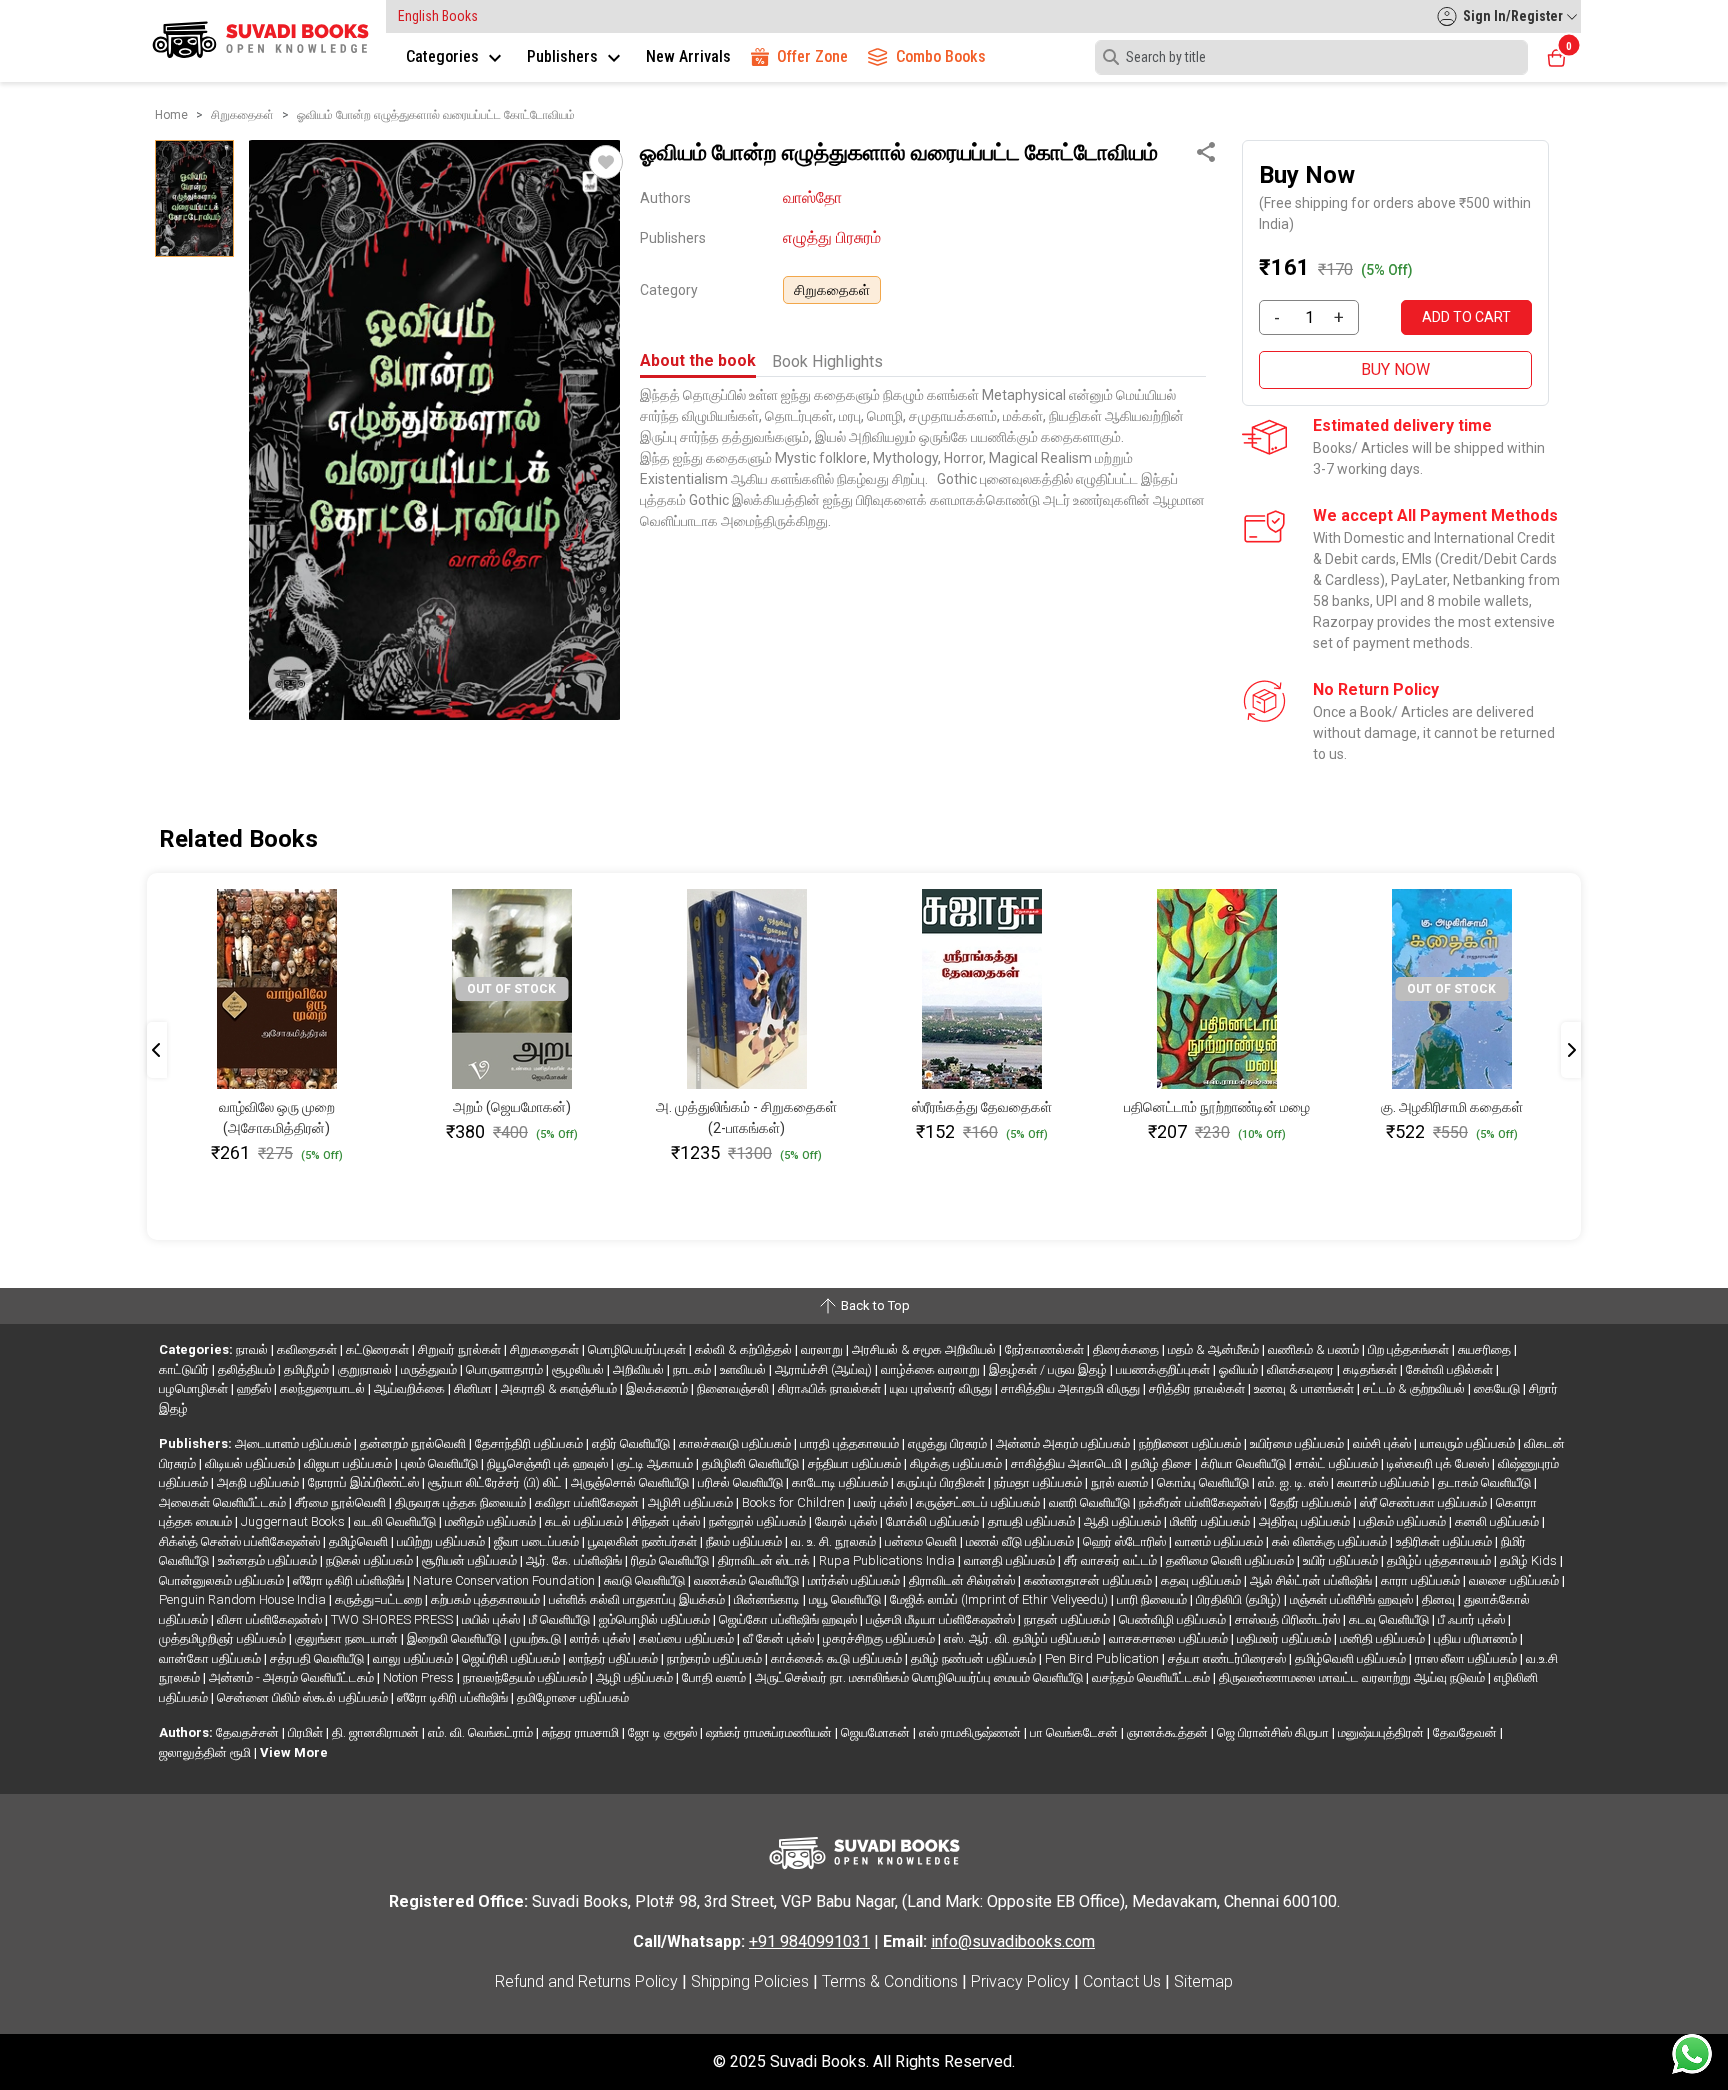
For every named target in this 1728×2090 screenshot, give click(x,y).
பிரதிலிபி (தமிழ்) (1240, 1599)
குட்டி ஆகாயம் (656, 1463)
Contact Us (1122, 1981)
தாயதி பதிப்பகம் (1033, 1521)
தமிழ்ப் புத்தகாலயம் (1440, 1560)
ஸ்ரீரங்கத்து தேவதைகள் (982, 1107)
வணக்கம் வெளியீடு (748, 1580)
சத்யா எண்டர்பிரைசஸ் (1228, 1658)
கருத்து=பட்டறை (380, 1599)
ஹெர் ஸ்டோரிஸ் (1126, 1541)
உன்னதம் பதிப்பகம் (269, 1560)
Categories (444, 56)
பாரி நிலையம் (1153, 1599)
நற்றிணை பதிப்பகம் (1191, 1443)
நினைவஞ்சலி (734, 1388)
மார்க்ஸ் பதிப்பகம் (855, 1580)
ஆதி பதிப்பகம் (1124, 1521)
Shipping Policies (750, 1981)
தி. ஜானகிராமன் (377, 1732)
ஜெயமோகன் (877, 1732)
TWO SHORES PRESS (393, 1619)
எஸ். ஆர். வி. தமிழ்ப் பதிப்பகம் (1023, 1638)
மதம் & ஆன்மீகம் (1215, 1349)
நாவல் (253, 1349)
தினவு (1440, 1599)
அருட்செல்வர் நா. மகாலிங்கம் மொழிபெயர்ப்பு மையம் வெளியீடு (920, 1677)
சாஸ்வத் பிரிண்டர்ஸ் (1289, 1619)
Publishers (564, 56)
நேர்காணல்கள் (1046, 1349)
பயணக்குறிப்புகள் (1164, 1369)
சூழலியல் (579, 1369)
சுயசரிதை (1486, 1349)
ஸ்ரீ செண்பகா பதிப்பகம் (1425, 1502)
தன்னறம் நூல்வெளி (414, 1443)
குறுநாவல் (366, 1369)
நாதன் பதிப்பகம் (1068, 1619)
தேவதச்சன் (249, 1732)
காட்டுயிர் (185, 1369)
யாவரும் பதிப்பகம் (1469, 1443)
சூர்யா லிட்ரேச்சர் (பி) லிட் (496, 1482)
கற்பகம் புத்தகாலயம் (487, 1599)
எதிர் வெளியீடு (632, 1443)
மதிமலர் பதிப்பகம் (1285, 1638)
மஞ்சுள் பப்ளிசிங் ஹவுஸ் (1353, 1599)
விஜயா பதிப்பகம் (349, 1463)
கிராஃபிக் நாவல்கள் (831, 1388)
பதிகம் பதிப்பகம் (1404, 1521)
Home (171, 115)
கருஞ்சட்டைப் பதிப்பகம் (979, 1502)
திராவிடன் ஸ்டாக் (765, 1560)
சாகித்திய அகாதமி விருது (1072, 1388)
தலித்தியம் (248, 1369)
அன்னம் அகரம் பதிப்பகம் (1064, 1443)
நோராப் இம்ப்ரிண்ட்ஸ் (365, 1482)
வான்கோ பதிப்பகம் (211, 1658)
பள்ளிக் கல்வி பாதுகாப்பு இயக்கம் (638, 1599)
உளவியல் (744, 1369)
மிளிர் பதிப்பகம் (1211, 1521)
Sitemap (1203, 1981)
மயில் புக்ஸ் (492, 1619)
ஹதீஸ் (255, 1388)
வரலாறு (823, 1349)
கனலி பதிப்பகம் (1498, 1521)
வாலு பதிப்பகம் (414, 1658)
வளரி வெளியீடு (1091, 1502)
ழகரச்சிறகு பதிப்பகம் (880, 1638)
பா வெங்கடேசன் (1075, 1732)
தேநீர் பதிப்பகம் (1312, 1502)
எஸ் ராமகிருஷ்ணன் (971, 1732)
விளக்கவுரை (1302, 1369)
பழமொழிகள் (195, 1388)
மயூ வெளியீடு (846, 1599)
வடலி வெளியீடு (396, 1521)
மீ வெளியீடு (561, 1619)
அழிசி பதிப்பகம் (692, 1502)
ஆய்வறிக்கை (411, 1388)
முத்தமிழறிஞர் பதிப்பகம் (224, 1638)
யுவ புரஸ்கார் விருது (942, 1388)
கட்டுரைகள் (379, 1349)
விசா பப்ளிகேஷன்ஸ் (271, 1619)
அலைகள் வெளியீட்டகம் (224, 1502)
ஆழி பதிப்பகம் (636, 1677)
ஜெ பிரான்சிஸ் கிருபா (1274, 1732)
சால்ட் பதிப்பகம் (1338, 1463)
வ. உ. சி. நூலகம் (835, 1541)
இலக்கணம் (658, 1388)
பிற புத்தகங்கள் (1410, 1349)
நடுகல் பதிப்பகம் (371, 1560)
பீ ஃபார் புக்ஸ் (1473, 1619)
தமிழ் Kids (1530, 1560)
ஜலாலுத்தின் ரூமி (206, 1752)
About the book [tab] (698, 360)
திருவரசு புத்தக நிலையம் (462, 1502)
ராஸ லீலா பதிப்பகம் (1467, 1658)
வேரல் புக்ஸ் (847, 1521)
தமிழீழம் (308, 1369)
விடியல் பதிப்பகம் (251, 1463)
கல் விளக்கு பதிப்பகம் (1331, 1541)
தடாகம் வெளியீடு (1486, 1482)
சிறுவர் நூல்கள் (461, 1349)
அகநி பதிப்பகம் (259, 1482)
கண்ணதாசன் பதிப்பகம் (1089, 1580)
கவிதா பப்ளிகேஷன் (588, 1502)
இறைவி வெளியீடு (455, 1638)
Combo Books (941, 56)
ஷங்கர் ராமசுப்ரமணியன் (770, 1732)
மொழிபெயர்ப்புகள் (638, 1349)
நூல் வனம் (1121, 1482)
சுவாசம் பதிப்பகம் (1384, 1482)
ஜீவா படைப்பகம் (538, 1541)
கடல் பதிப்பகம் (585, 1521)
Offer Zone (812, 56)
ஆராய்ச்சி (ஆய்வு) (825, 1369)
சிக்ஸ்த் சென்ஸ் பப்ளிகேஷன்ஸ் (241, 1541)
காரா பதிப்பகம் (1422, 1580)
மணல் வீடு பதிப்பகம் (1021, 1541)
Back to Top (874, 1305)
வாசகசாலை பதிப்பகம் (1170, 1638)
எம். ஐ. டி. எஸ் (1294, 1482)
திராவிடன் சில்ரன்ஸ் (963, 1580)
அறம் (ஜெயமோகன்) (512, 1107)
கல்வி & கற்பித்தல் (745, 1349)
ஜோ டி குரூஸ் (664, 1732)
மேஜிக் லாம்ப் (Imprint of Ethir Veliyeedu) (1000, 1599)
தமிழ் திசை (1163, 1463)
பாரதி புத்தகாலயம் (851, 1443)
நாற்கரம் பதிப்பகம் (716, 1658)
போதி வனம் (715, 1677)
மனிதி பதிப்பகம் (1384, 1638)
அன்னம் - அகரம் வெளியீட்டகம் (293, 1677)
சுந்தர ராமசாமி (582, 1732)
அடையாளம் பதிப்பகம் (294, 1443)
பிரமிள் (307, 1732)
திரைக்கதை (1127, 1349)
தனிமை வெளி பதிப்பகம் (1231, 1560)
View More (294, 1752)
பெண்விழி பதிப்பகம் (1174, 1619)
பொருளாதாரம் (506, 1369)
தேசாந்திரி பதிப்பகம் (530, 1443)
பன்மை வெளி (922, 1541)
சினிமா (474, 1388)
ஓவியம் (1240, 1369)
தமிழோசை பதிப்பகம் (573, 1697)
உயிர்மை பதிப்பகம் (1298, 1443)
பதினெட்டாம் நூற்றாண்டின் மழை (1217, 1107)
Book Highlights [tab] (827, 361)
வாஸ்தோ (812, 197)
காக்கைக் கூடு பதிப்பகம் (838, 1658)
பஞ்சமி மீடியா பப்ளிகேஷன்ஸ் (942, 1619)
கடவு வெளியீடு (1390, 1619)
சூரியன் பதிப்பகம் (471, 1560)
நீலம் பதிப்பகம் (745, 1541)
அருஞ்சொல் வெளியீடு (631, 1482)
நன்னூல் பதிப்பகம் (759, 1521)
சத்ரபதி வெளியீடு (318, 1658)
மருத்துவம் (430, 1369)
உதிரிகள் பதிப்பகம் (1445, 1541)
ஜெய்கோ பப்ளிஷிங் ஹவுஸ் (789, 1619)
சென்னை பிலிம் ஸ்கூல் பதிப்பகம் (304, 1697)
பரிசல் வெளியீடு (742, 1482)
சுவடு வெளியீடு (646, 1580)
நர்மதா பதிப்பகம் (1039, 1482)
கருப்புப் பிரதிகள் (942, 1482)
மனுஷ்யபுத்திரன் (1382, 1732)
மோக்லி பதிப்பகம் (934, 1521)
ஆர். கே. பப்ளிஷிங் (575, 1560)
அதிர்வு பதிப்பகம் (1306, 1521)
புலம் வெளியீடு (441, 1463)
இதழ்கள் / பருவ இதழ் (1049, 1369)
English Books (438, 16)
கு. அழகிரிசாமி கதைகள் (1452, 1107)
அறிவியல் (640, 1369)
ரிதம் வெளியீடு (671, 1560)
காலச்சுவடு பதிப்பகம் (736, 1443)
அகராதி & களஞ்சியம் (560, 1388)
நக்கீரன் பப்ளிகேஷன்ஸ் (1201, 1502)
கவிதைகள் (308, 1349)
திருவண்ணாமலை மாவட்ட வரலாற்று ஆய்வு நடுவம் (1353, 1677)
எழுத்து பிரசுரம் (832, 237)
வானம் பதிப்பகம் (1220, 1541)
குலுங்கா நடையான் (348, 1638)
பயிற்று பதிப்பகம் (442, 1541)
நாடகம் (693, 1369)
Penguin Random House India (244, 1599)
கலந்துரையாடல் (324, 1388)
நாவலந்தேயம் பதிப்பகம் (526, 1677)
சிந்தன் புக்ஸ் (667, 1521)
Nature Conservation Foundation (505, 1580)
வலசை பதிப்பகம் (1515, 1580)
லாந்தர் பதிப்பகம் (615, 1658)
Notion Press (420, 1677)
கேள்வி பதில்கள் (1451, 1369)
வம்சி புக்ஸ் (1383, 1443)
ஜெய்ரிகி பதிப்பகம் (512, 1658)
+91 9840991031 (809, 1941)
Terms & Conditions (890, 1981)
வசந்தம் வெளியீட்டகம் (1152, 1677)
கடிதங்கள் (1371, 1369)
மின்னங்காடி (768, 1599)
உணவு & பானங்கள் (1305, 1388)
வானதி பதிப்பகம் (1011, 1560)
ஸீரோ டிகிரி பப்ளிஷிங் (350, 1580)
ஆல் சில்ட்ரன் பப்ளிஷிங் (1312, 1580)
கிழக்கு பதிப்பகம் (957, 1463)
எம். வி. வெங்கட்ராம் (482, 1732)
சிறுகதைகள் (832, 290)
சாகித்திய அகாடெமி (1068, 1463)
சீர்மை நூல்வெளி (342, 1502)
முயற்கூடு (537, 1638)
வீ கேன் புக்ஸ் (780, 1638)
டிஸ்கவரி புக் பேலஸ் (1439, 1463)
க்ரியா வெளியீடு (1245, 1463)
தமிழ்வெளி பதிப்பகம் (1352, 1658)
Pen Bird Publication (1103, 1658)
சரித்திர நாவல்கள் (1198, 1388)
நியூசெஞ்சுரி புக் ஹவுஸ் (549, 1463)
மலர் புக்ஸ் (882, 1502)
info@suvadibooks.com (1013, 1941)
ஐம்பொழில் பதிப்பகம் (656, 1619)
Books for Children (795, 1502)
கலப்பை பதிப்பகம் (688, 1638)
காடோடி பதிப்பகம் (841, 1482)
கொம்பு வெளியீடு (1204, 1482)
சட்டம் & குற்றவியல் (1415, 1388)
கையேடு (1498, 1388)
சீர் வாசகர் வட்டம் (1112, 1560)
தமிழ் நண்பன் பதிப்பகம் (975, 1658)
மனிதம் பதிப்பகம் (492, 1521)
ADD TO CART (1466, 317)
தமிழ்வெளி (360, 1541)
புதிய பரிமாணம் (1477, 1638)
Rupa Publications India (888, 1560)
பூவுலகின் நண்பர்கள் (644, 1541)
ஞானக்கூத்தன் (1169, 1732)
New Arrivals (688, 56)
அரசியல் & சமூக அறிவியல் (925, 1349)
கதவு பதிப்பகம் (1202, 1580)
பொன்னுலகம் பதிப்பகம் (223, 1580)
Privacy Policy (1020, 1981)
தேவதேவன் (1466, 1732)
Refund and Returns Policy (586, 1981)
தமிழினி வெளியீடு (752, 1463)
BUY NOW (1395, 369)
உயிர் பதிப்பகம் (1342, 1560)
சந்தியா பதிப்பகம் (856, 1463)
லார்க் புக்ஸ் (601, 1638)
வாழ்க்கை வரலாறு (932, 1369)
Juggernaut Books (294, 1521)
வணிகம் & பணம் (1315, 1349)
